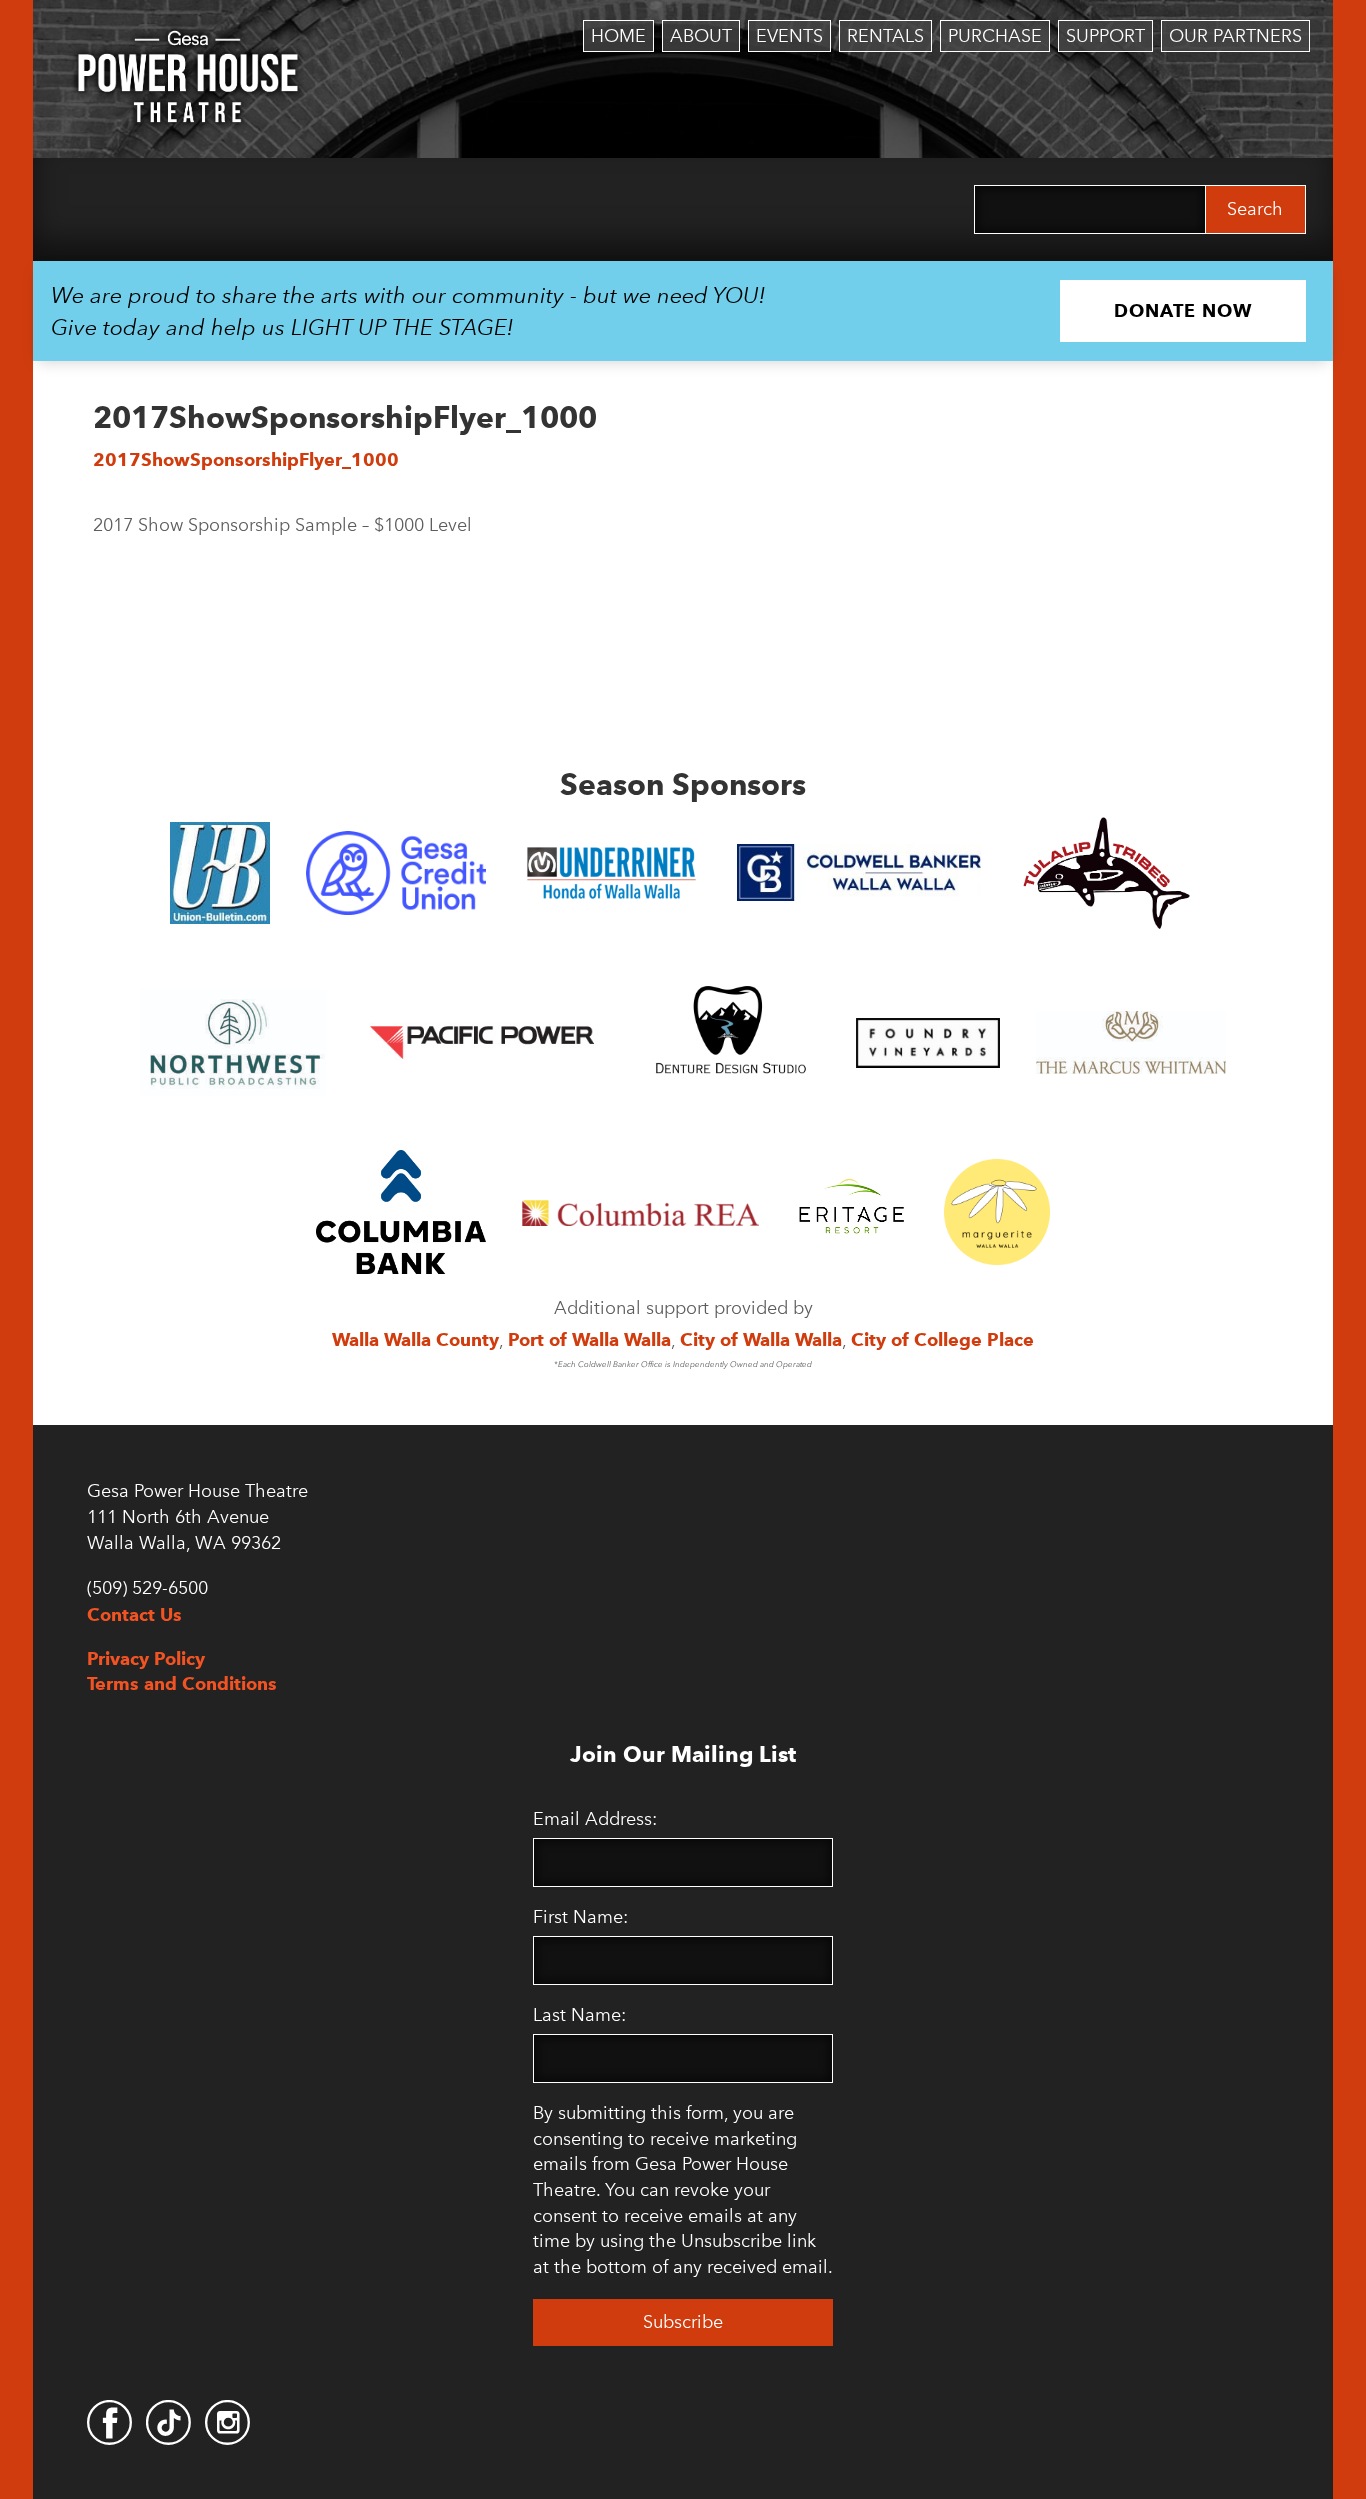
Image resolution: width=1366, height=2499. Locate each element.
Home (618, 36)
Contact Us (134, 1614)
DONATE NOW (1183, 310)
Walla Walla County (415, 1339)
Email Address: (595, 1819)
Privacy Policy (146, 1658)
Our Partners (1235, 36)
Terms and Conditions (182, 1683)
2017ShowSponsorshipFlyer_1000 (246, 459)
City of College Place (942, 1339)
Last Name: (579, 2015)
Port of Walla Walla (589, 1339)
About (701, 36)
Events (789, 36)
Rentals (885, 36)
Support (1105, 36)
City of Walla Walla (761, 1339)
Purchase (995, 36)
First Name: (580, 1917)
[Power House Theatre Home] (188, 45)
